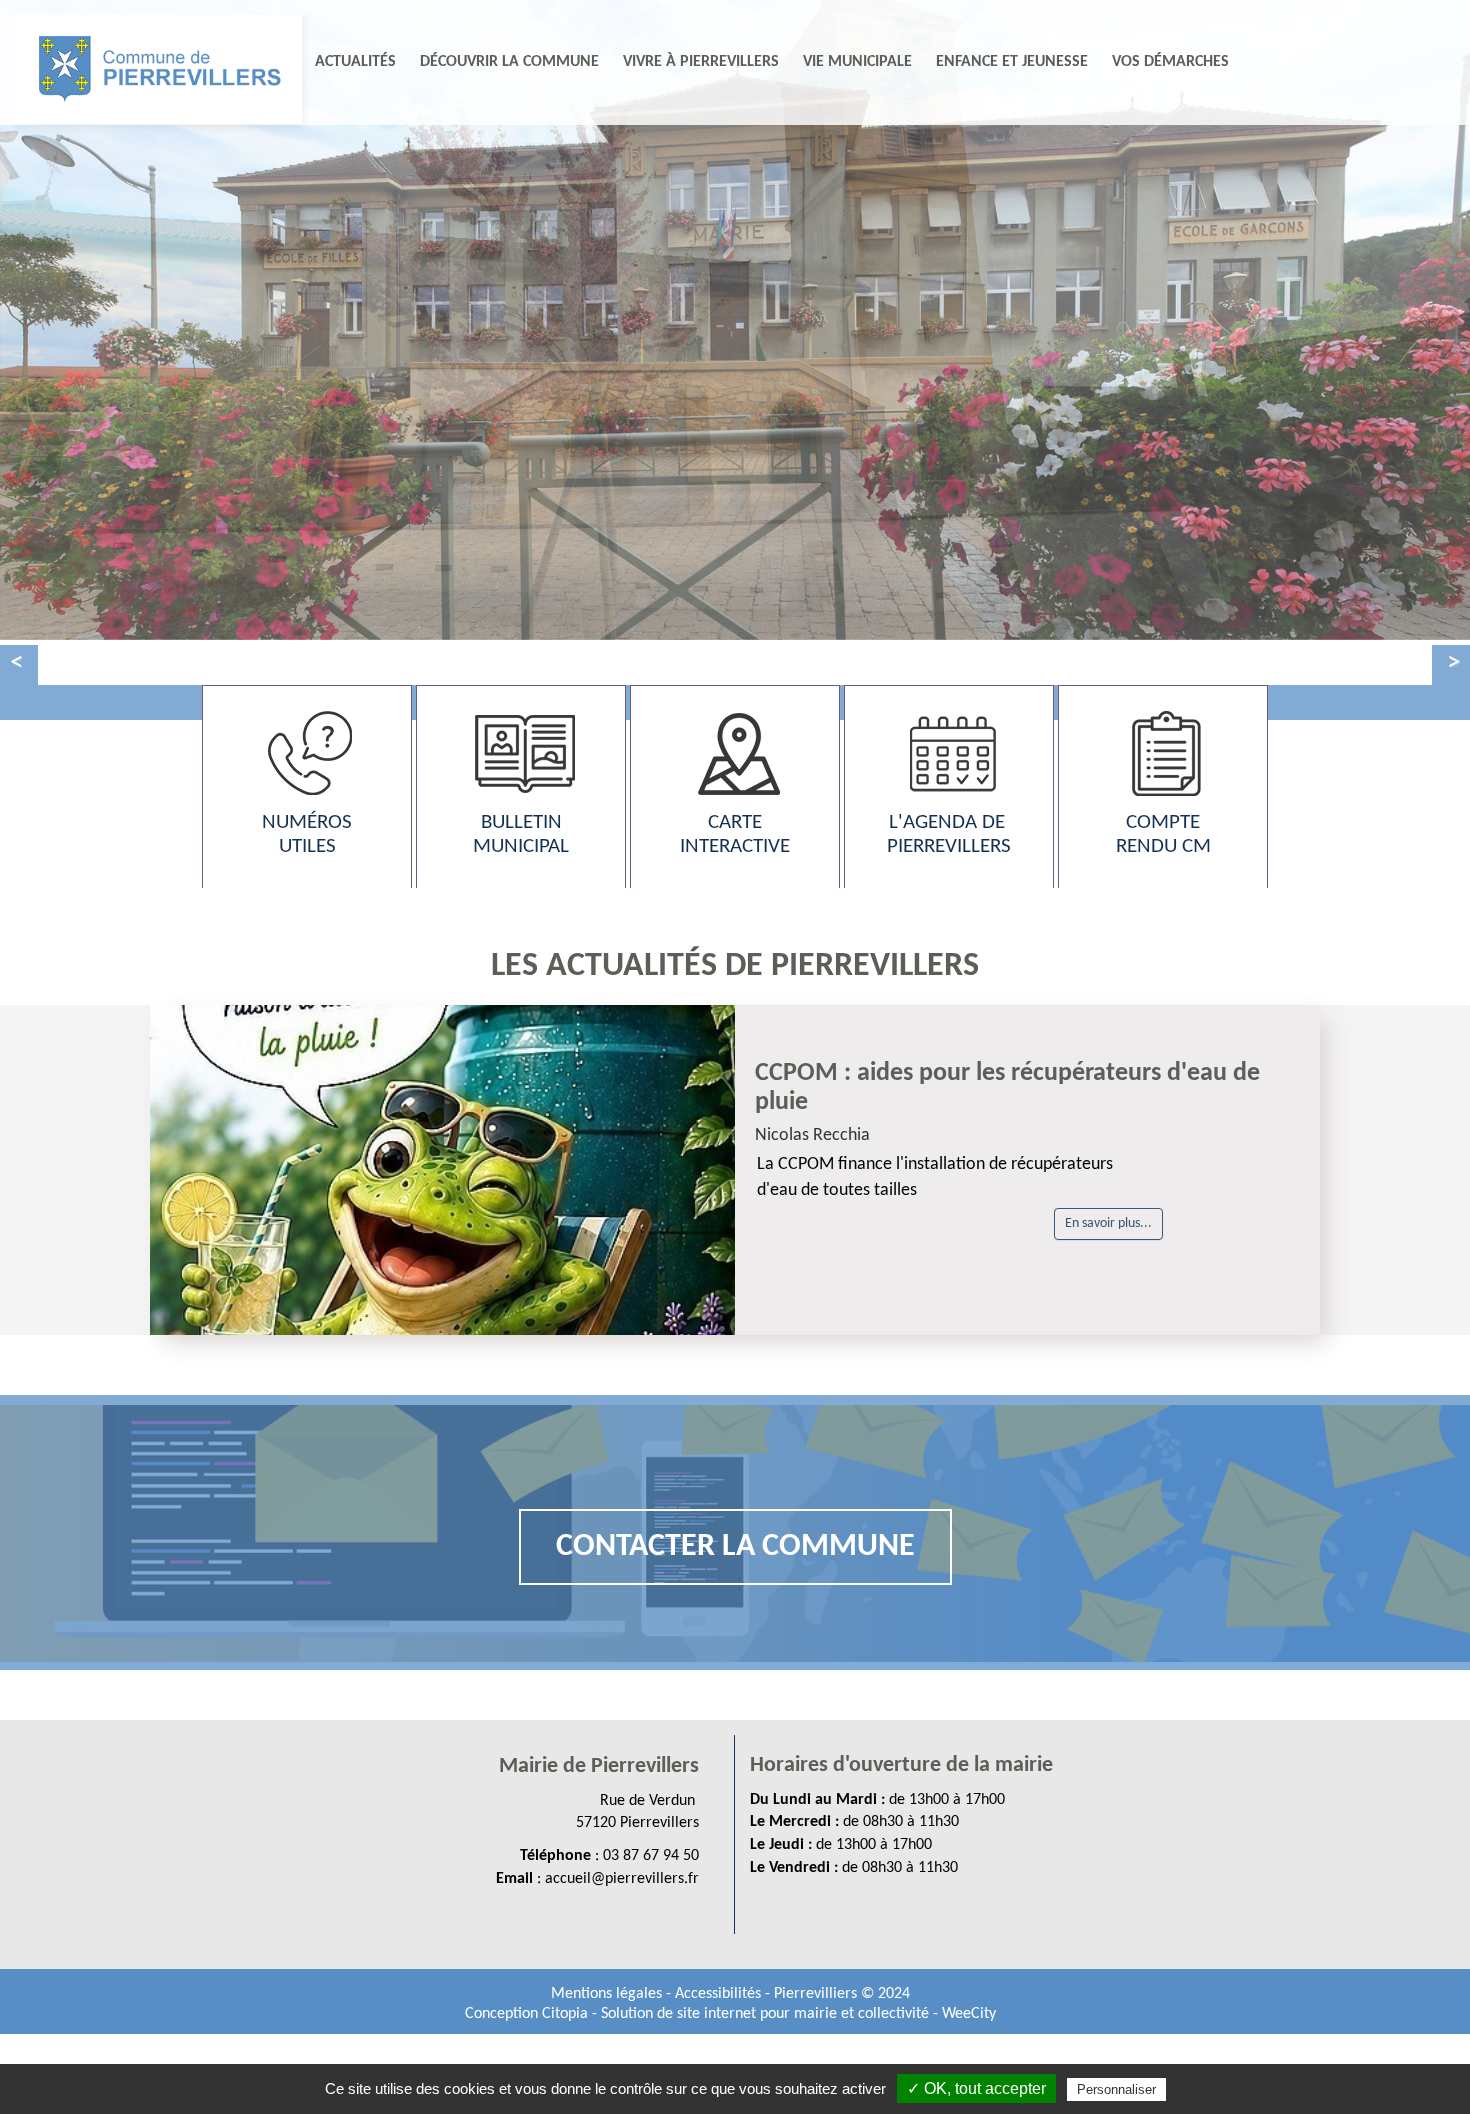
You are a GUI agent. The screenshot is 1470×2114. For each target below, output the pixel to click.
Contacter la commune (735, 1547)
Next (1451, 665)
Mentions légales (608, 1994)
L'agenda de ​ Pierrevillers (949, 834)
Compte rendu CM (1163, 834)
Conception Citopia (526, 2014)
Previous (19, 665)
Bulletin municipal (521, 834)
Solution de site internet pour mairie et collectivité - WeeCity (798, 2014)
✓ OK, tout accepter (976, 2088)
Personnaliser (1116, 2089)
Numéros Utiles (307, 834)
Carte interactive (735, 834)
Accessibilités (720, 1994)
